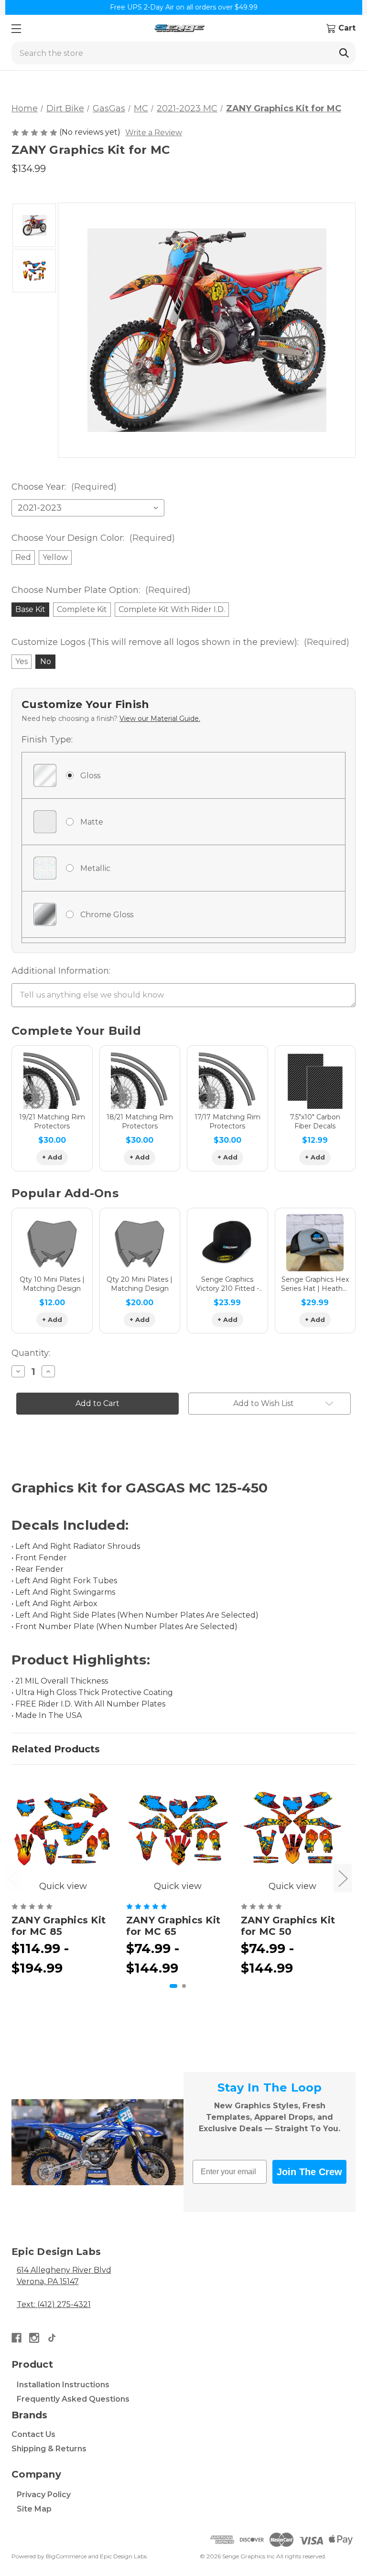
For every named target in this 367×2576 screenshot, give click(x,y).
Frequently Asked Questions (73, 2399)
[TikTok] (52, 2338)
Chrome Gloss (107, 915)
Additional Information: (61, 971)
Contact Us (33, 2434)
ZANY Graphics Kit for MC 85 (59, 1926)
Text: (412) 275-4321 (54, 2304)
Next (343, 1878)
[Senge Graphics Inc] (179, 28)
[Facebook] (16, 2338)
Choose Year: (64, 487)
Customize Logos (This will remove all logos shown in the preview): (180, 642)
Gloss (90, 776)
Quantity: (31, 1353)
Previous (13, 1878)
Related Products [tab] (56, 1749)
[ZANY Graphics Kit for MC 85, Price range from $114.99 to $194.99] (63, 1828)
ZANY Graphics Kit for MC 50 (288, 1926)
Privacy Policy (44, 2495)
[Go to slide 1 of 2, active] (173, 1986)
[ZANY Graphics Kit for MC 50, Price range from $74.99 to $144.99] (292, 1828)
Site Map (34, 2509)
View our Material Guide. (160, 719)
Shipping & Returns (49, 2449)
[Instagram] (34, 2338)
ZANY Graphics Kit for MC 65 (173, 1926)
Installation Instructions (63, 2385)
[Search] (344, 53)
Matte (92, 822)
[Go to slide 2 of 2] (184, 1986)
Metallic (95, 868)
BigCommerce (66, 2556)
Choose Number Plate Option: (101, 590)
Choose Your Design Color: (93, 538)
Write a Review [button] (154, 133)
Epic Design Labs (123, 2556)
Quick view (63, 1886)
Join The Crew (309, 2172)
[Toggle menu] (16, 28)
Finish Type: (47, 740)
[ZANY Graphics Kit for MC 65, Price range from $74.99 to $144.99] (178, 1828)
